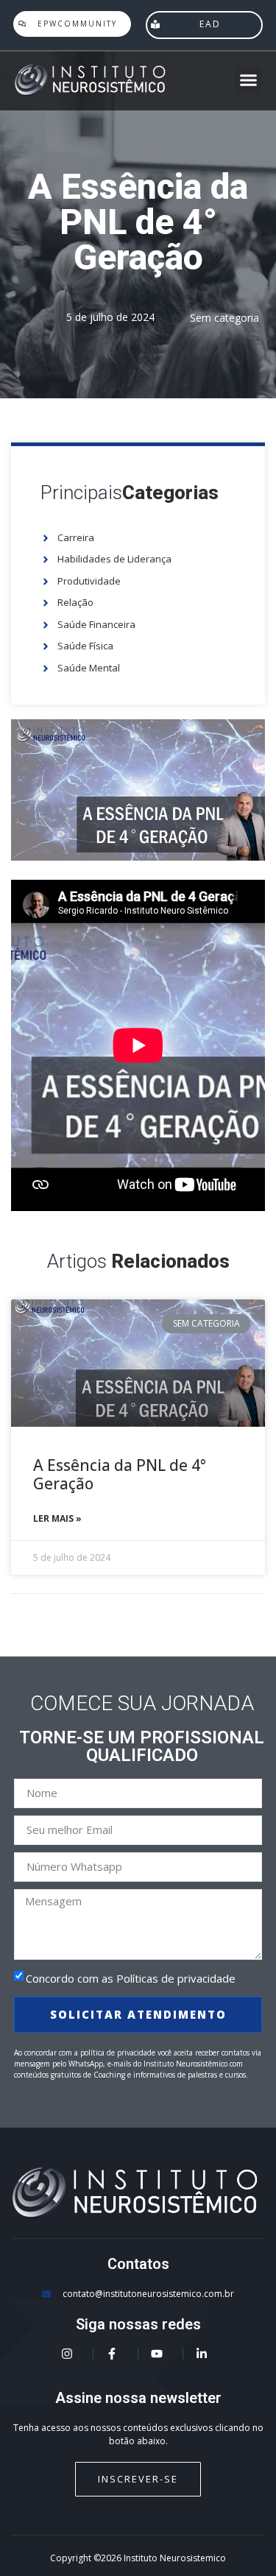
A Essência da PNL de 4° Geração (120, 1474)
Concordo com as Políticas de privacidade (131, 1978)
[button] (249, 80)
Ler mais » (57, 1518)
